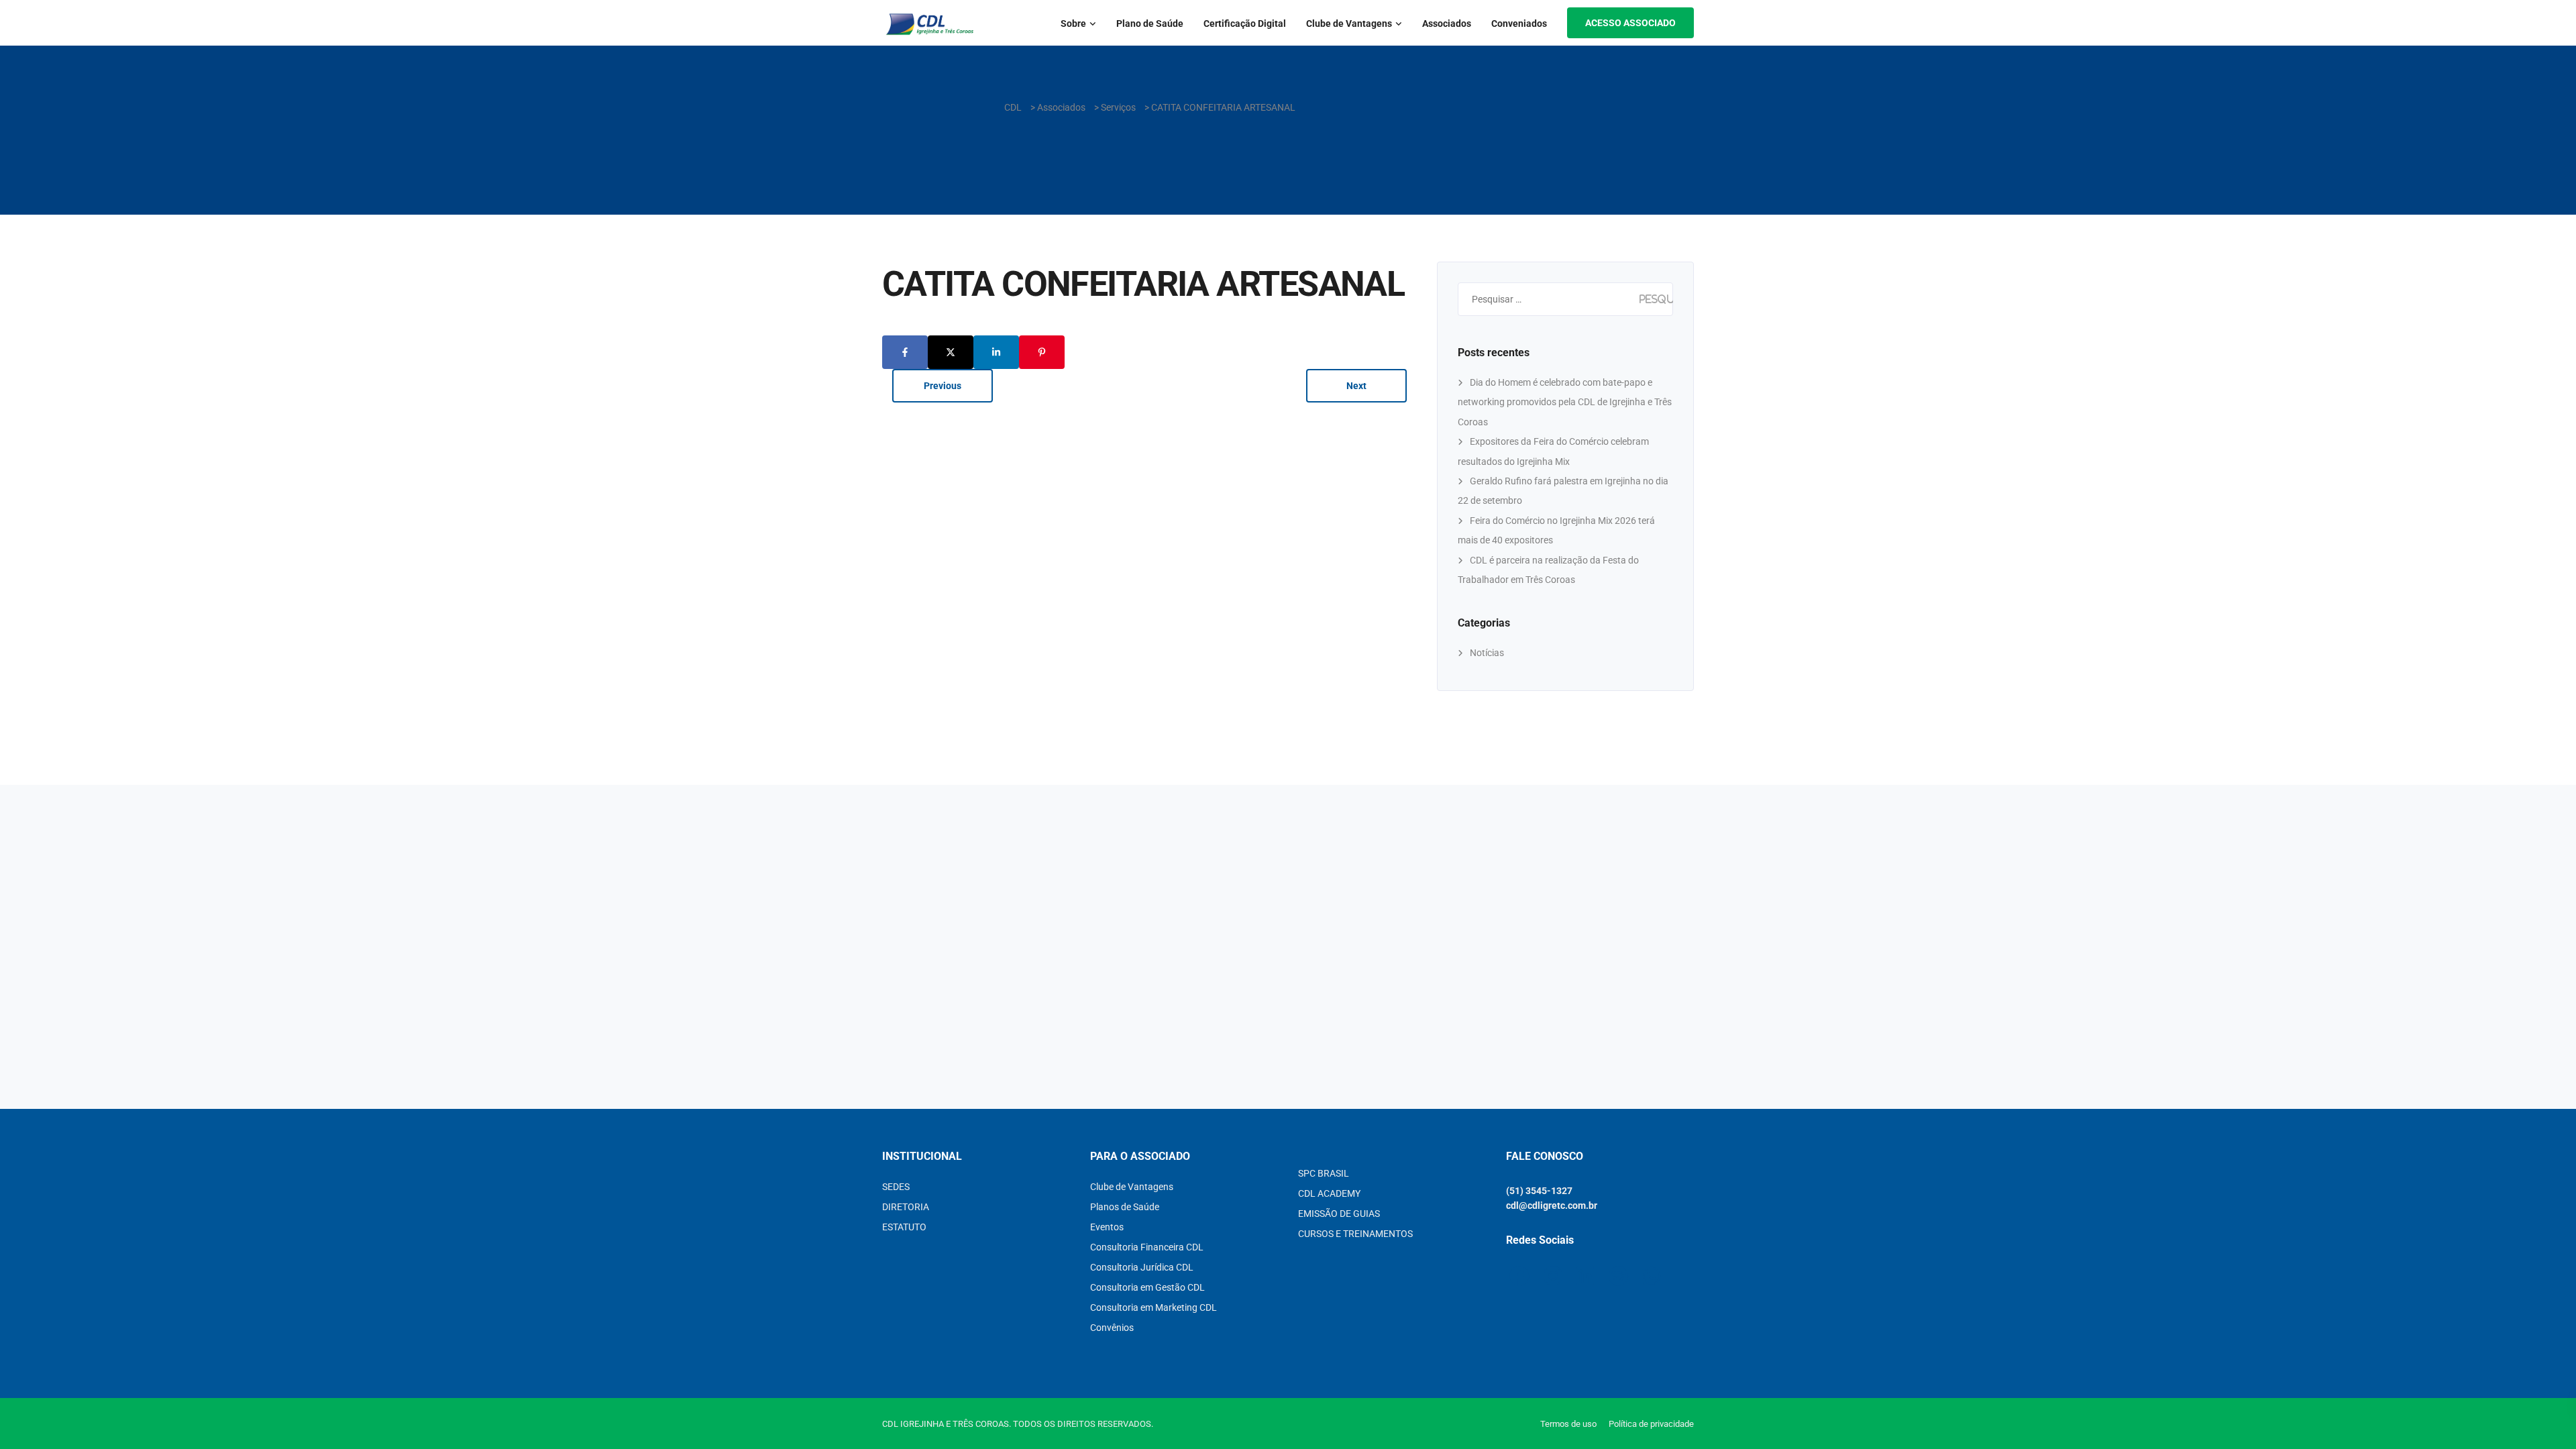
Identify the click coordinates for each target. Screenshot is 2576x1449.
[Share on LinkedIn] (996, 352)
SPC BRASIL (1324, 1173)
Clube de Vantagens (1349, 23)
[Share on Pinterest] (1042, 352)
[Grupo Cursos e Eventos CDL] (35, 475)
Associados (1447, 23)
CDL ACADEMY (1329, 1193)
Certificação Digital (1245, 23)
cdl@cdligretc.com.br (1552, 1205)
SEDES (896, 1187)
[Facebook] (35, 387)
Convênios (1112, 1328)
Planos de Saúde (1125, 1207)
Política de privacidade (1651, 1424)
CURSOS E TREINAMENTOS (1355, 1234)
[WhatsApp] (35, 416)
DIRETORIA (906, 1207)
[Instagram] (35, 357)
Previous (943, 386)
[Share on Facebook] (905, 352)
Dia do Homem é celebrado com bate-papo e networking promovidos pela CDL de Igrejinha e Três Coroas (1565, 402)
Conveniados (1519, 23)
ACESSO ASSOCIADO (1630, 23)
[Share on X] (951, 352)
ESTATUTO (904, 1227)
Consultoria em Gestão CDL (1147, 1287)
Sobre (1073, 23)
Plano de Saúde (1150, 23)
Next (1356, 386)
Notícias (1487, 653)
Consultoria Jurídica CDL (1142, 1267)
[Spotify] (35, 446)
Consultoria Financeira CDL (1147, 1247)
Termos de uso (1568, 1424)
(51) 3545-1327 (1539, 1191)
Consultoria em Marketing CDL (1153, 1307)
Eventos (1107, 1227)
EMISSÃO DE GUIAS (1339, 1214)
